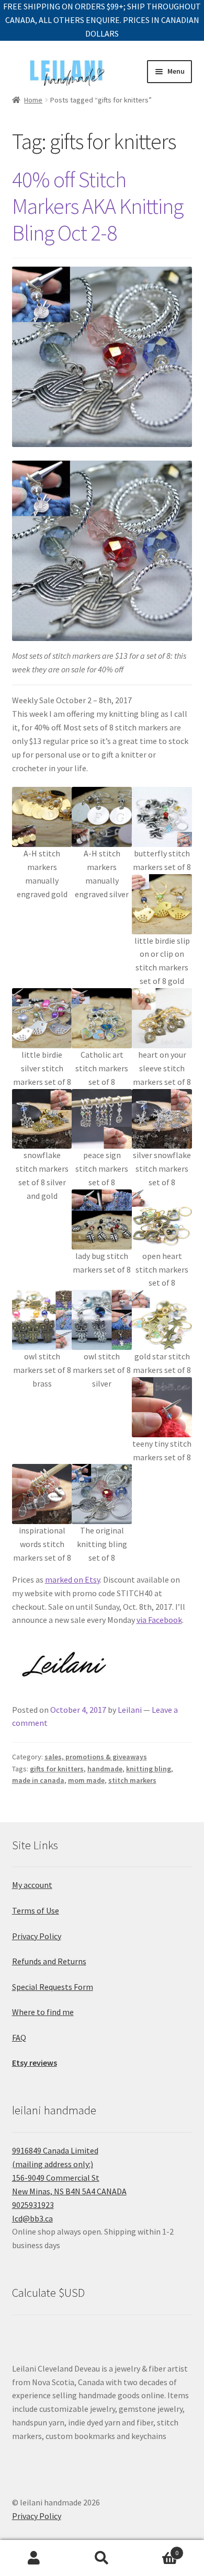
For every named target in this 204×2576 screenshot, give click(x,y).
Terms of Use (36, 1910)
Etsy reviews (35, 2063)
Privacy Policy (37, 1936)
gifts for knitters (57, 1769)
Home (33, 100)
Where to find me (43, 2012)
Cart (157, 2549)
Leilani (130, 1710)
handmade (105, 1769)
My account (32, 1885)
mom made (86, 1780)
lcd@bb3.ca (32, 2218)
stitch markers (132, 1780)
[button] (42, 844)
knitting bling (149, 1769)
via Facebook (159, 1620)
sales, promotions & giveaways (96, 1757)
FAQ (19, 2037)
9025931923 (33, 2205)
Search (102, 2558)
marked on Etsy (72, 1579)
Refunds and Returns (49, 1961)
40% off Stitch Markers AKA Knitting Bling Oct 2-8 (98, 206)
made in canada (38, 1780)
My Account (34, 2558)
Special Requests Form (53, 1987)
